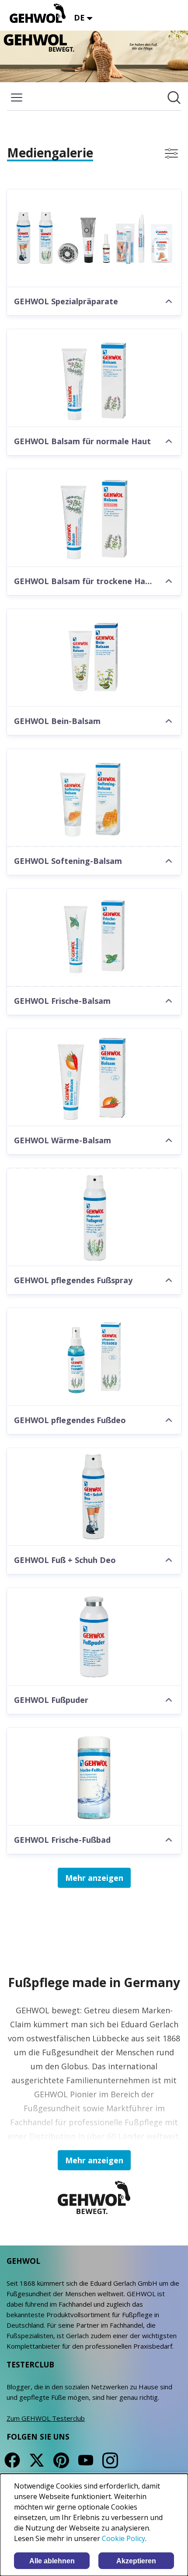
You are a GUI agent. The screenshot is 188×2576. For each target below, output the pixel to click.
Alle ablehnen (52, 2561)
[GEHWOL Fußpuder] (94, 1637)
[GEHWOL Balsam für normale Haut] (94, 378)
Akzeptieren (136, 2561)
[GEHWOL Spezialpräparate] (94, 238)
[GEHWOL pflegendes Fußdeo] (94, 1357)
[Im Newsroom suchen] (174, 97)
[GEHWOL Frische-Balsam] (94, 938)
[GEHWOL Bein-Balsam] (94, 658)
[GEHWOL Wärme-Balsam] (94, 1078)
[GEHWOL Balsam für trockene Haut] (94, 518)
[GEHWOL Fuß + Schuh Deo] (94, 1497)
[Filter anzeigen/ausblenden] (171, 153)
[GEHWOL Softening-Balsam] (94, 798)
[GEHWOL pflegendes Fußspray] (94, 1217)
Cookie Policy (124, 2538)
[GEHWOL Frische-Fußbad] (94, 1777)
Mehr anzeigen (94, 1878)
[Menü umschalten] (17, 97)
